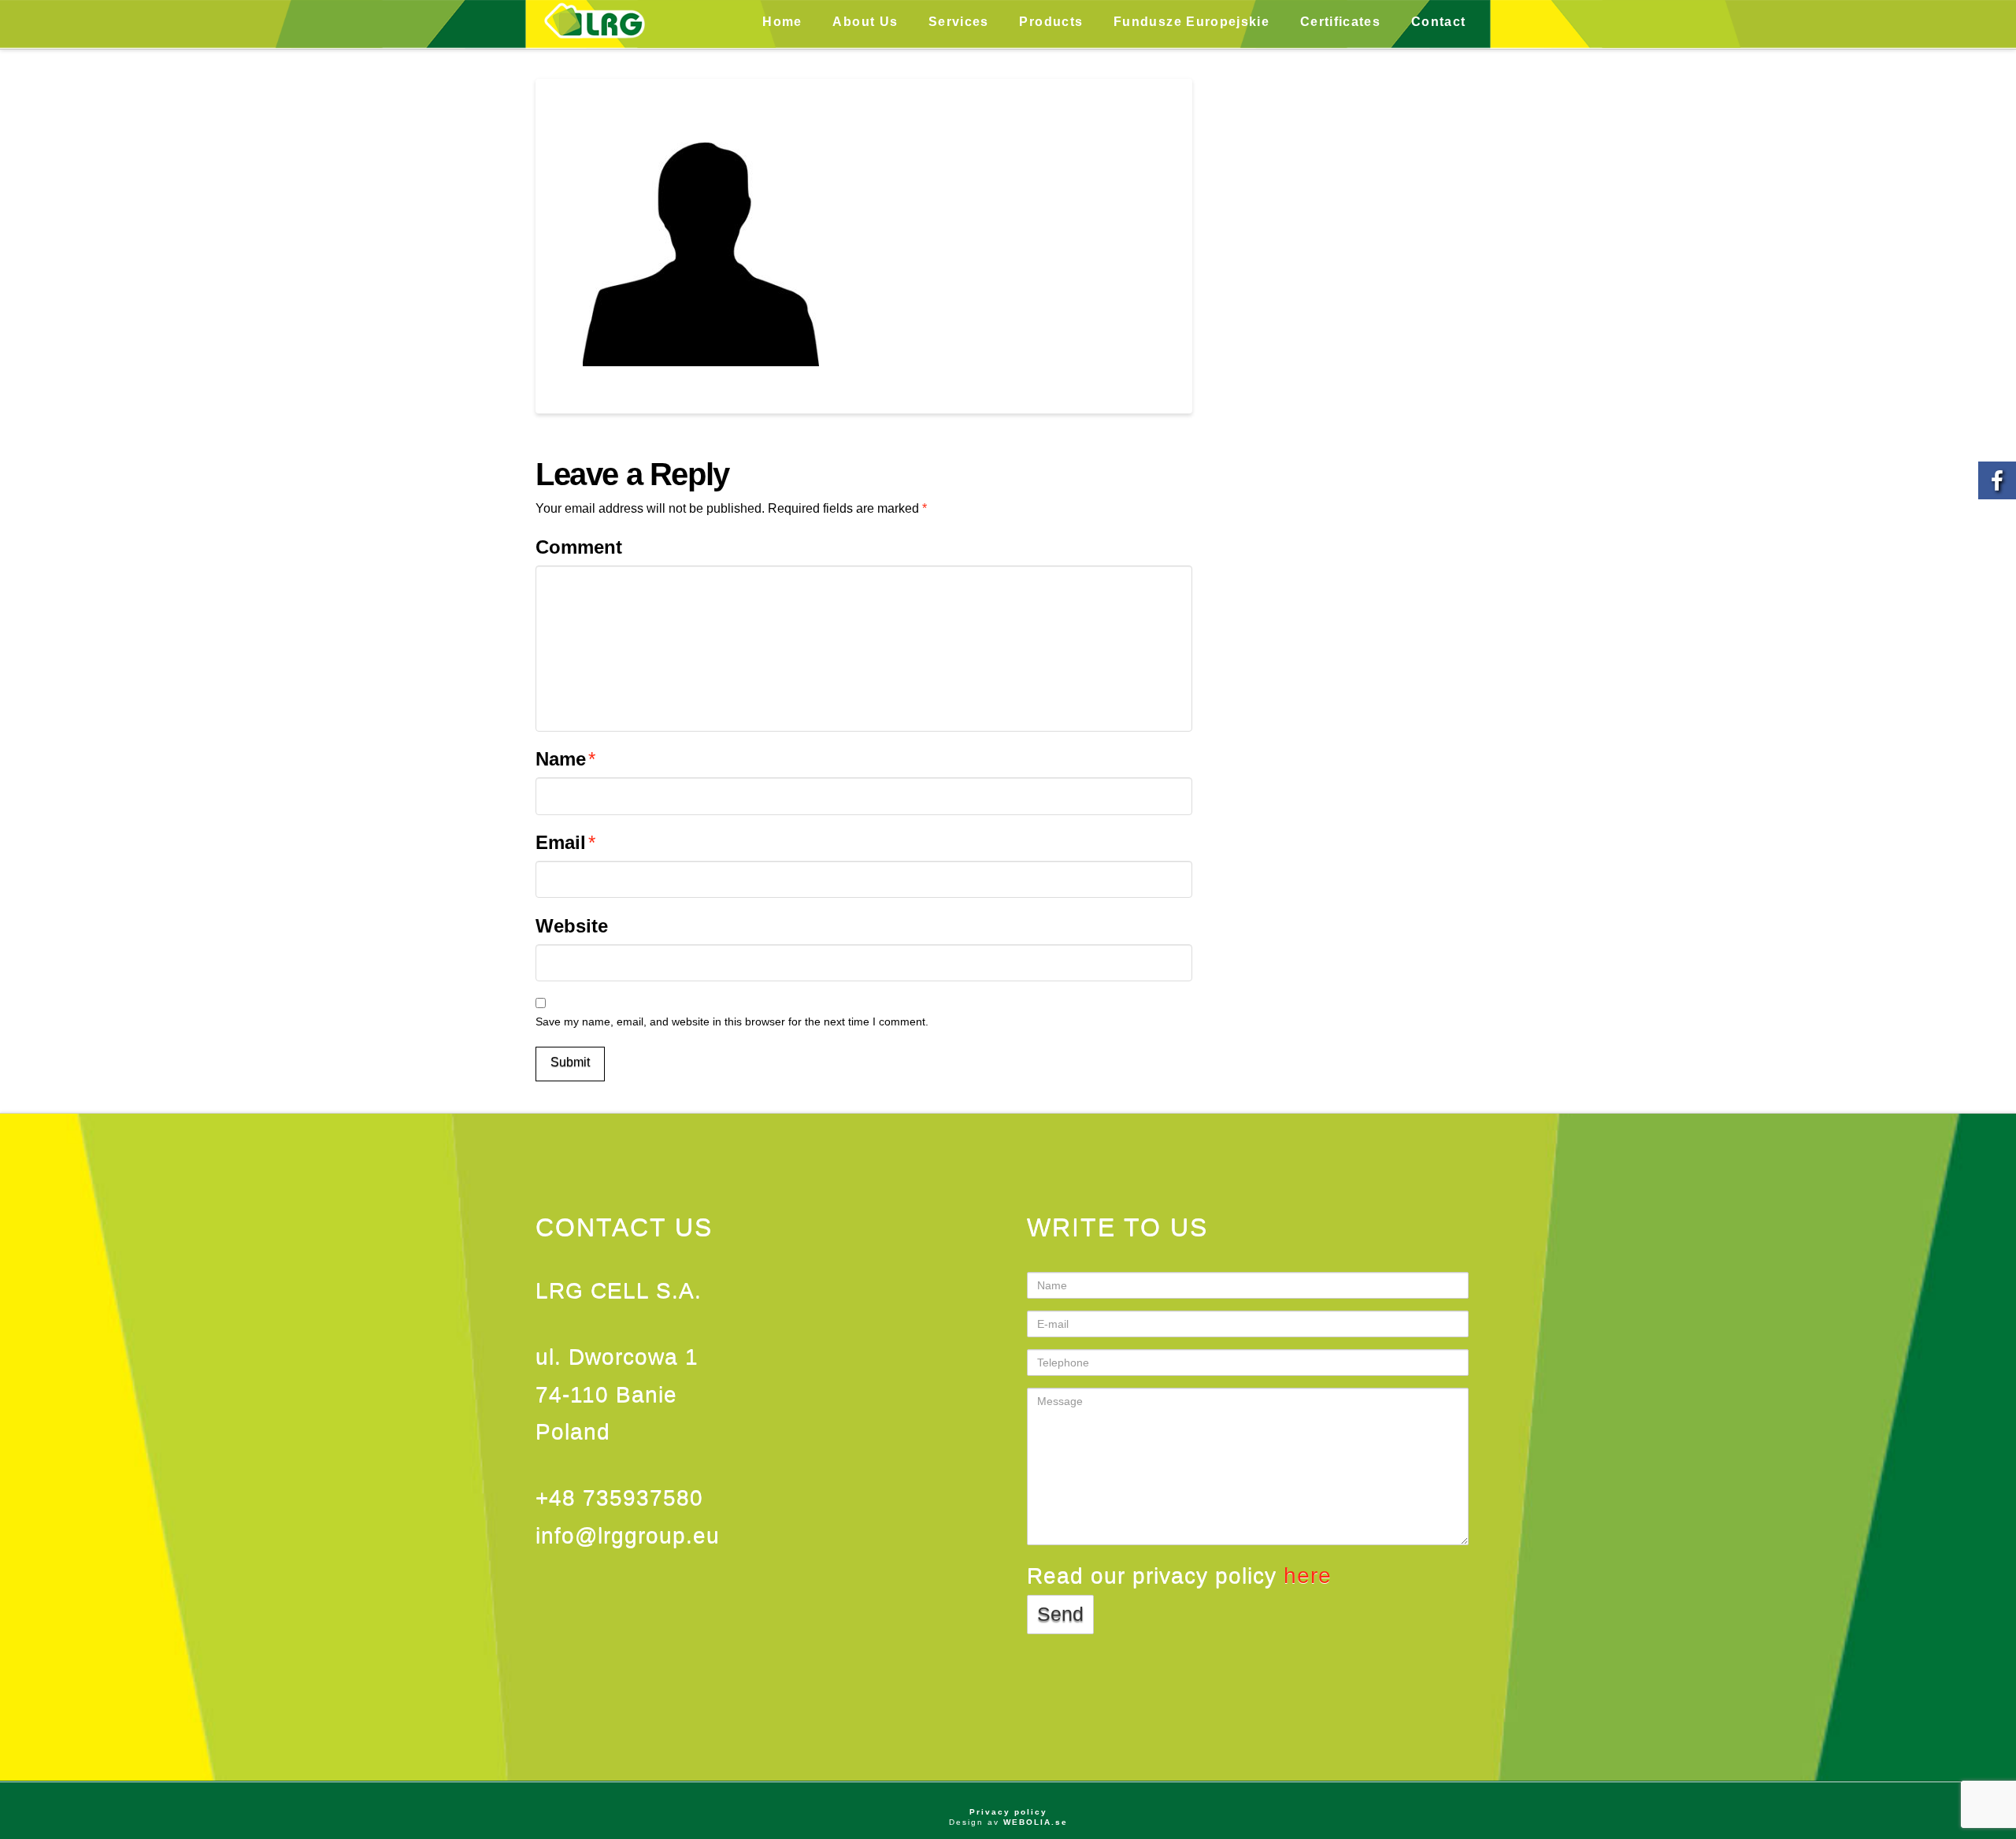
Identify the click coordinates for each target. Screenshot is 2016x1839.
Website (572, 926)
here (1308, 1576)
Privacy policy (1008, 1812)
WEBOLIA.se (1036, 1822)
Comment (579, 547)
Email (565, 842)
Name (565, 759)
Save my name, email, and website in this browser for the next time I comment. (732, 1021)
